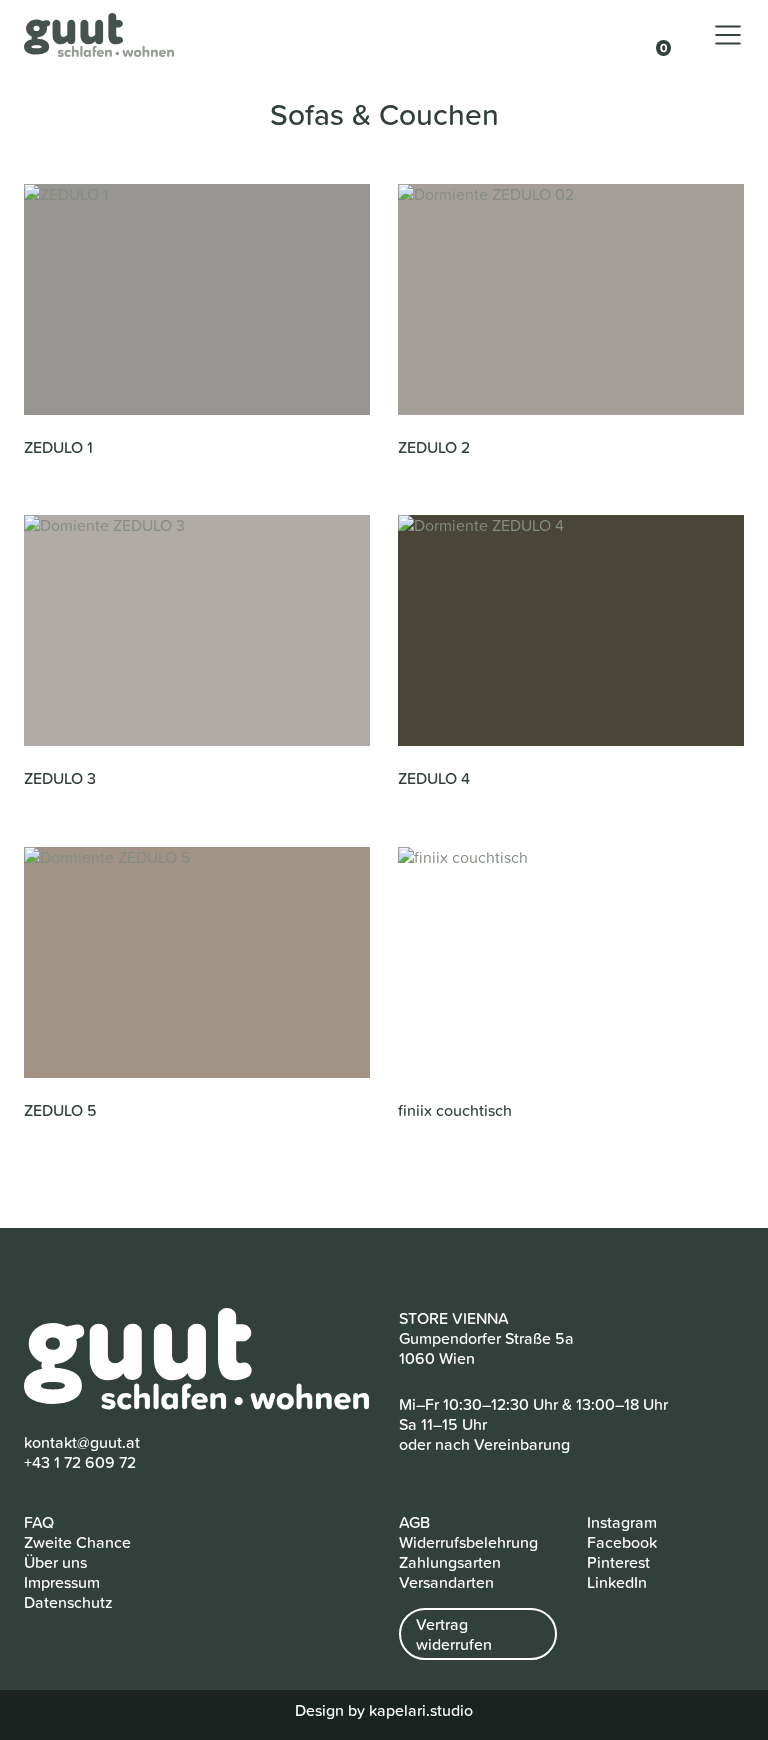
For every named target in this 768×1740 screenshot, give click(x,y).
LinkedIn (617, 1582)
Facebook (622, 1542)
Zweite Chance (77, 1542)
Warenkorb (654, 36)
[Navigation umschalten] (728, 35)
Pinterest (618, 1562)
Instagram (622, 1522)
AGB (414, 1522)
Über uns (55, 1562)
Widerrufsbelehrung (468, 1542)
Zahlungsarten (450, 1562)
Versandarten (446, 1582)
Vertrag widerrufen (454, 1634)
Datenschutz (68, 1602)
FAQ (39, 1522)
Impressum (62, 1582)
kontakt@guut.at (82, 1442)
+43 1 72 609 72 (80, 1462)
